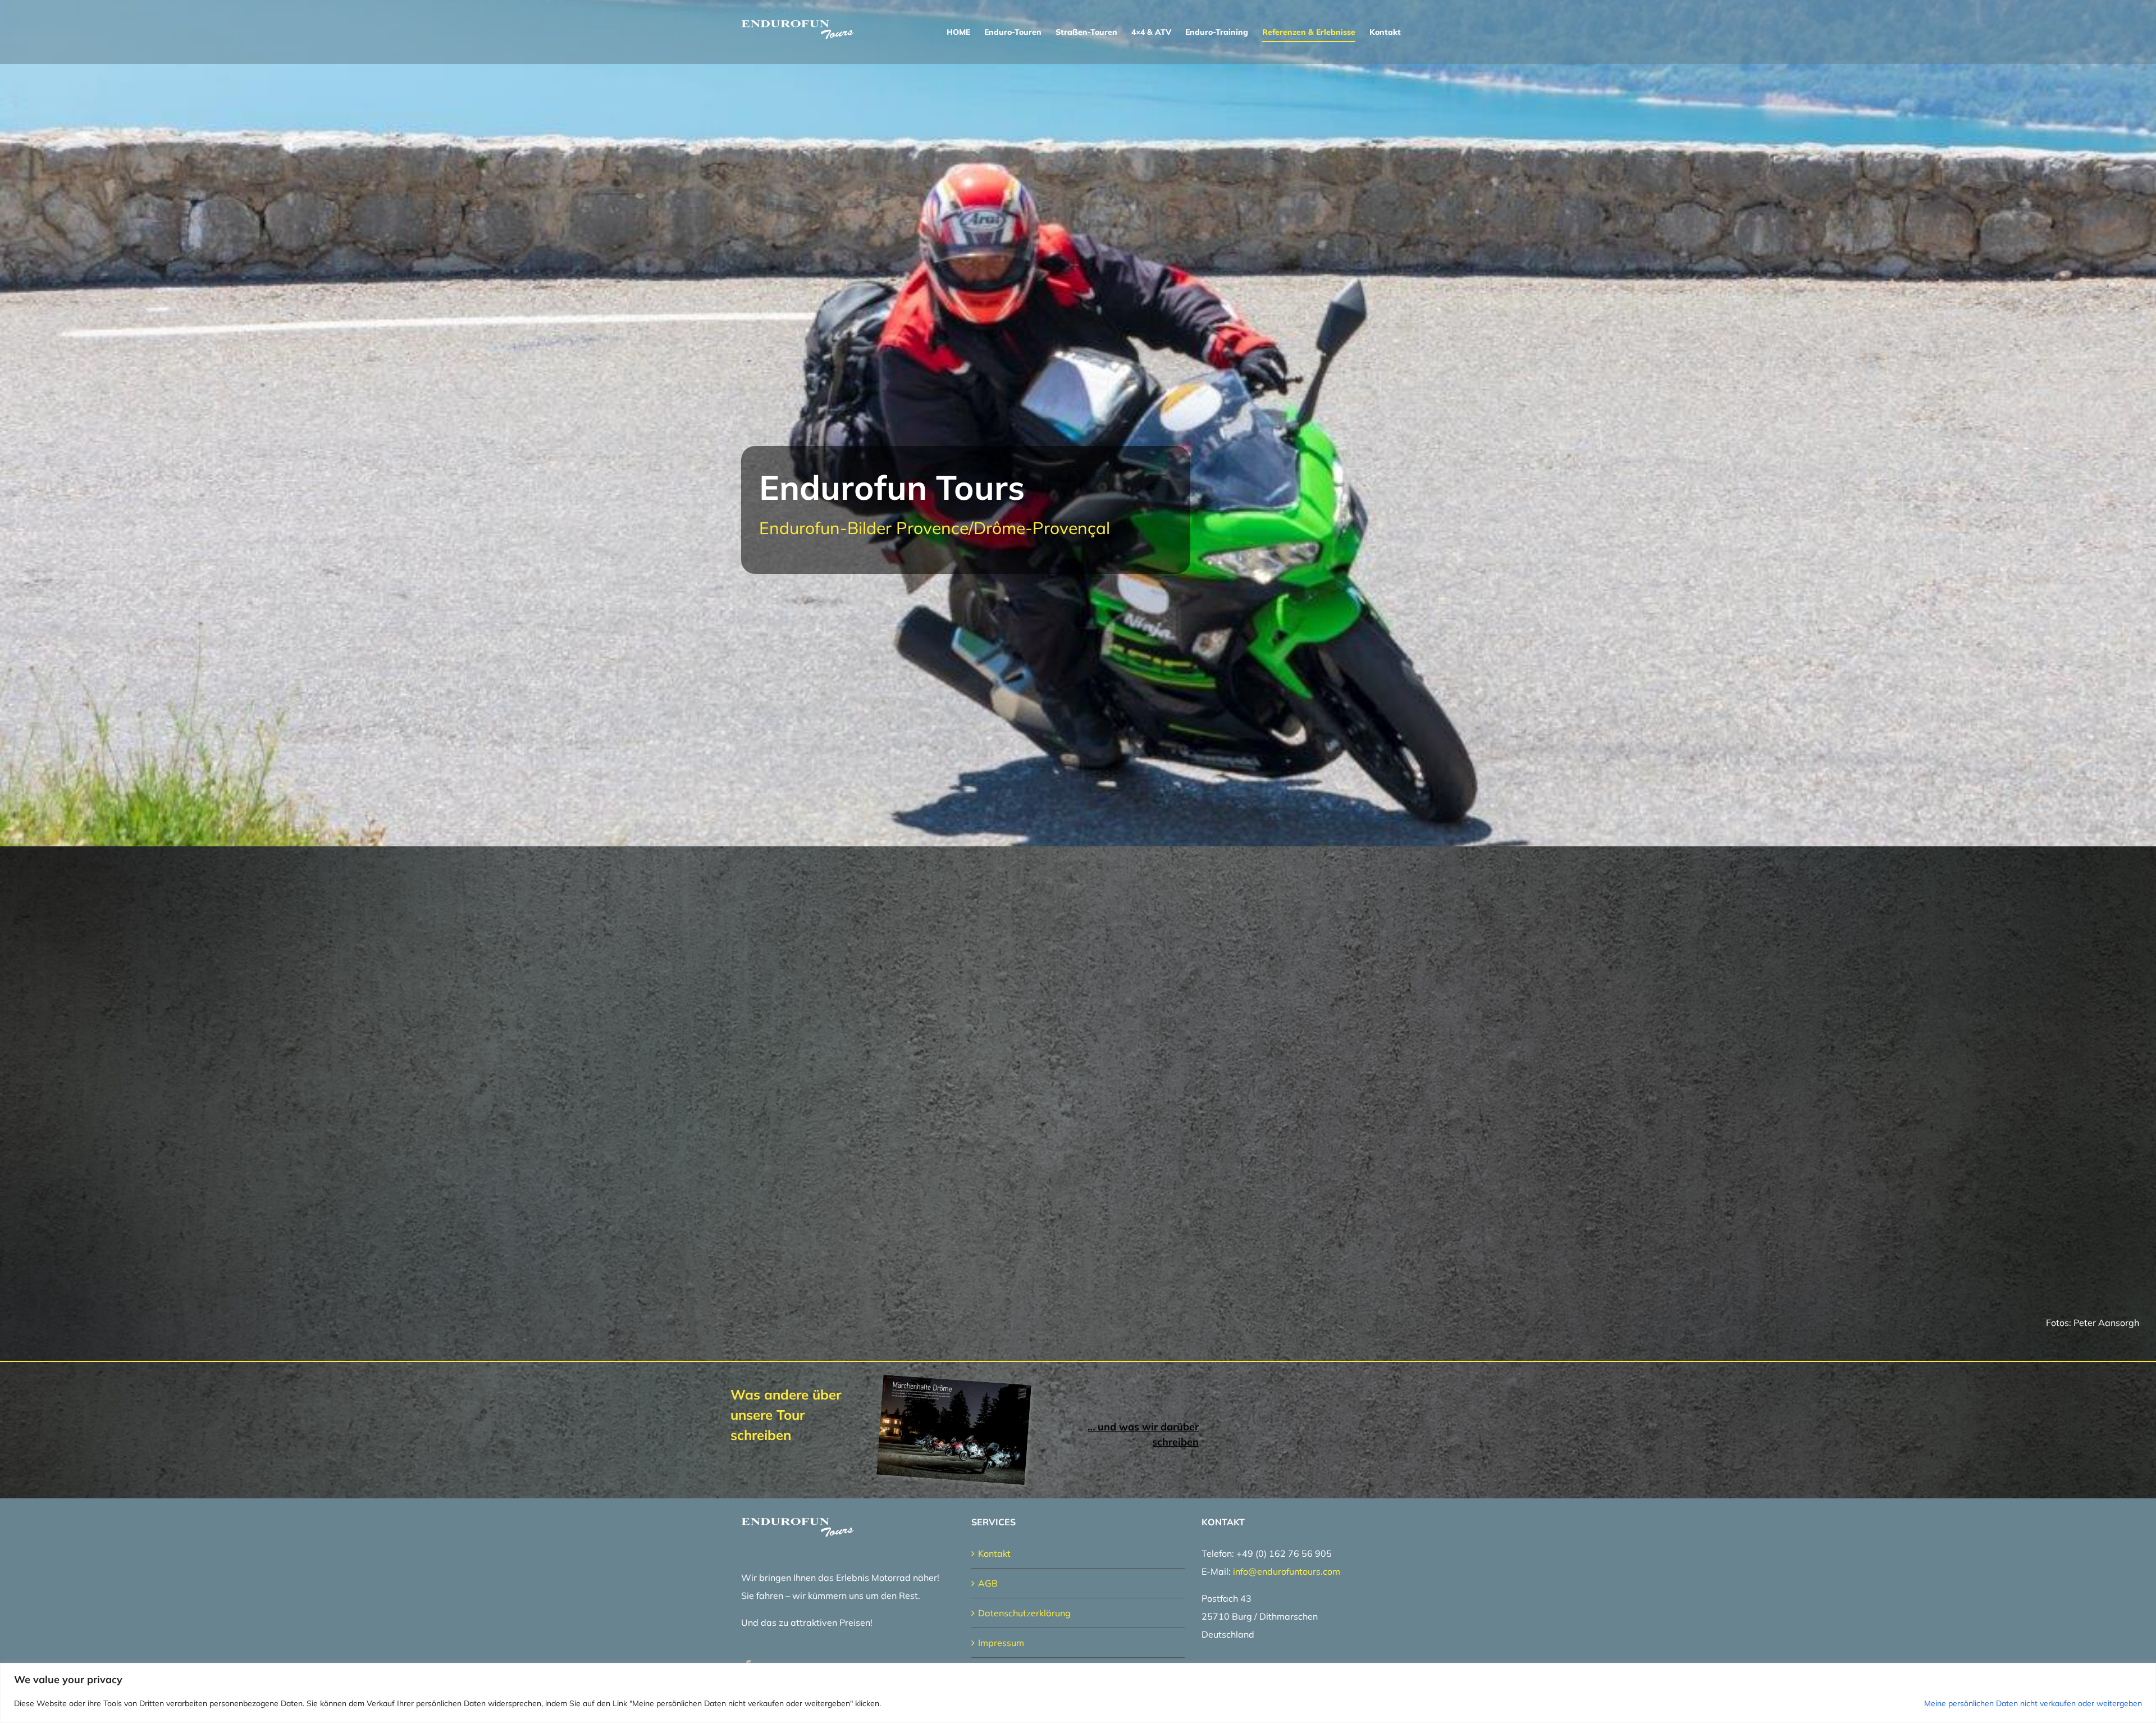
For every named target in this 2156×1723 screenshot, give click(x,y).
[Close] (2144, 1672)
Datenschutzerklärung (1024, 1613)
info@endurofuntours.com (1287, 1571)
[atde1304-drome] (957, 1384)
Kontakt (994, 1553)
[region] (1078, 1693)
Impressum (1001, 1643)
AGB (988, 1583)
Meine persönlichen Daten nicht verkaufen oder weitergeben (2033, 1703)
